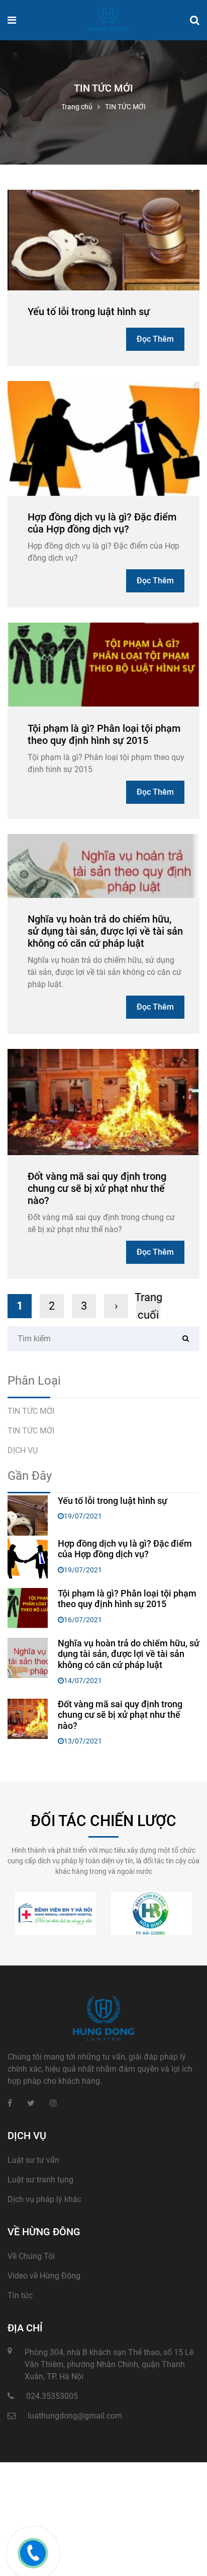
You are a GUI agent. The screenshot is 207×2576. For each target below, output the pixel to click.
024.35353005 (52, 2396)
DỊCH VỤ (23, 1450)
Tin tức (20, 2295)
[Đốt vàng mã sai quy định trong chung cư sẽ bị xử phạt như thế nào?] (103, 1101)
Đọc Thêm (155, 339)
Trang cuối (148, 1306)
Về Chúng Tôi (31, 2256)
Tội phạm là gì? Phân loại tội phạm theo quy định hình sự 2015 (104, 734)
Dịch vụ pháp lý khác (44, 2199)
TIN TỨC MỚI (31, 1411)
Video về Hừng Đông (44, 2276)
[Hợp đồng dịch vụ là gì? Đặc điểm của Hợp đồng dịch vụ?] (103, 438)
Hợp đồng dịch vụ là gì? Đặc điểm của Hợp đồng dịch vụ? (102, 523)
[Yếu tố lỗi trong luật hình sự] (103, 240)
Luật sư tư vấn (33, 2160)
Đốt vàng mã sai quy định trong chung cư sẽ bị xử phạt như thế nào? (97, 1188)
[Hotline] (33, 2553)
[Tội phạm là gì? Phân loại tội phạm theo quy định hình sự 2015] (103, 664)
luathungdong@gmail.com (75, 2416)
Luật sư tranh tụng (40, 2180)
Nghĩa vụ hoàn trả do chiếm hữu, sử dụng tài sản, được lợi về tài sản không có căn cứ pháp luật (105, 931)
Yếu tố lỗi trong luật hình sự (89, 312)
